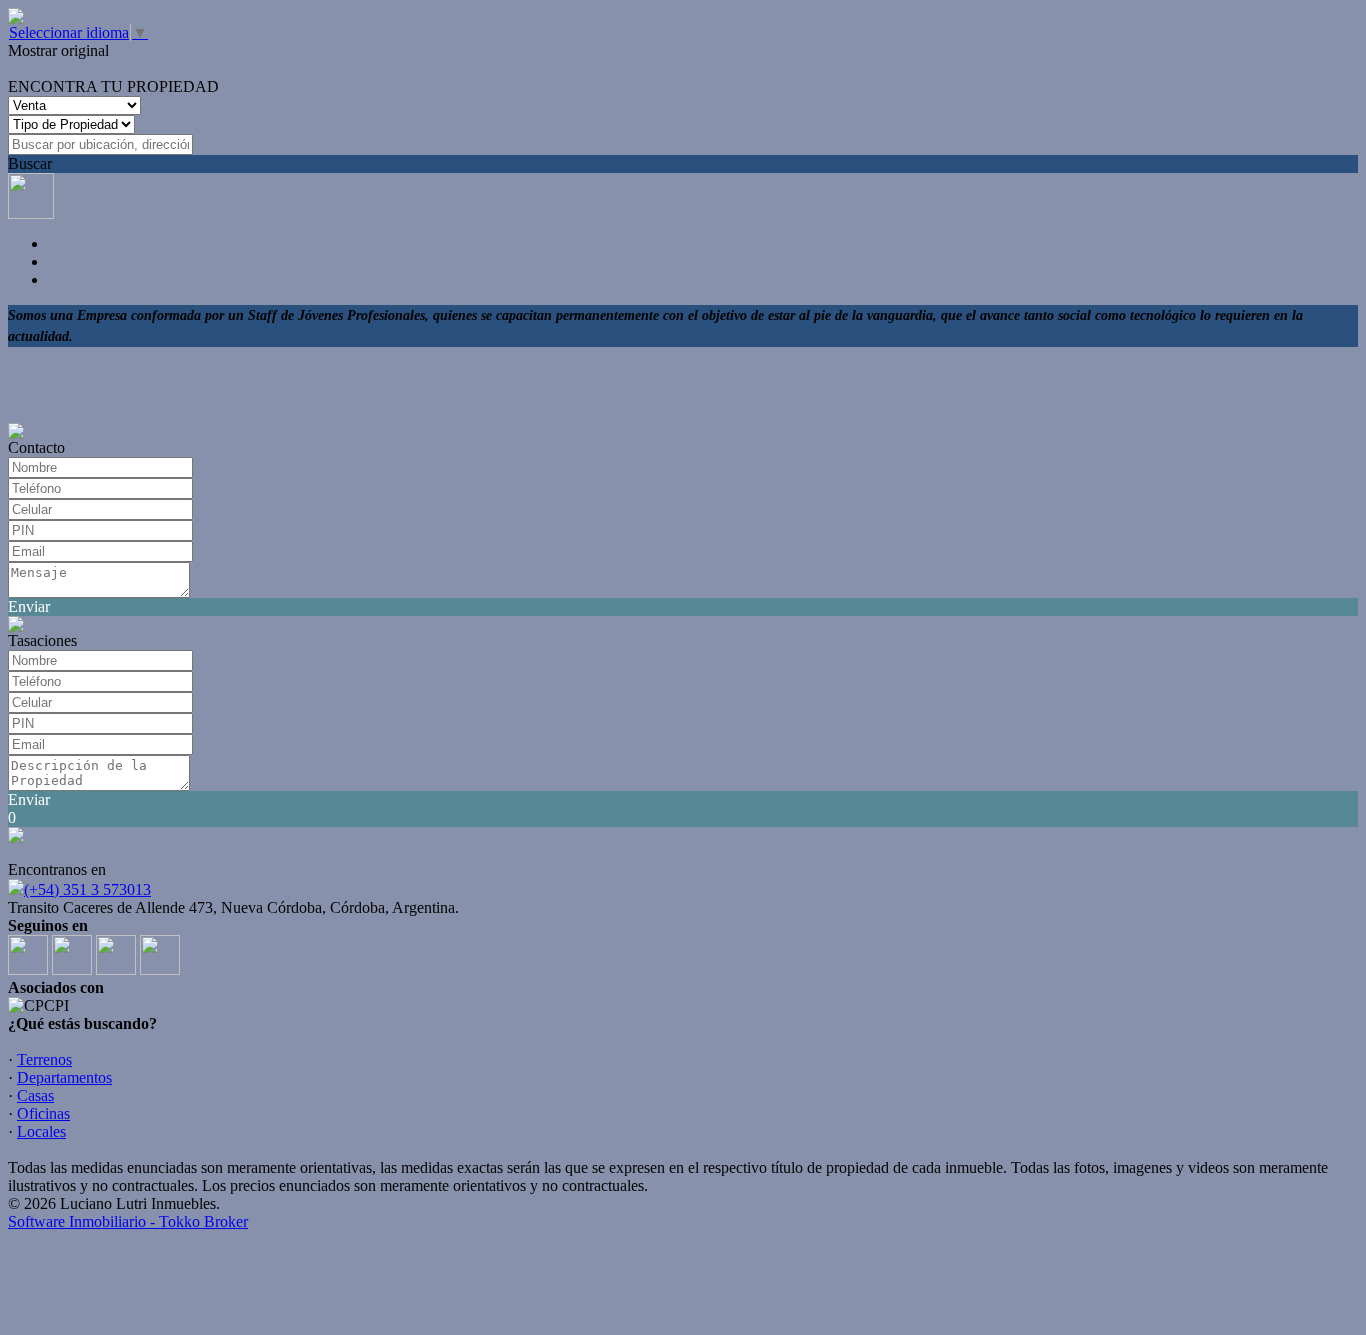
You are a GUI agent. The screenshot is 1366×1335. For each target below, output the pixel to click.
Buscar (30, 163)
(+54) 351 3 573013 (87, 889)
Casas (35, 1095)
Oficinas (43, 1113)
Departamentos (64, 1077)
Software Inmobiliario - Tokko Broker (128, 1221)
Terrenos (44, 1059)
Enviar (29, 606)
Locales (41, 1131)
